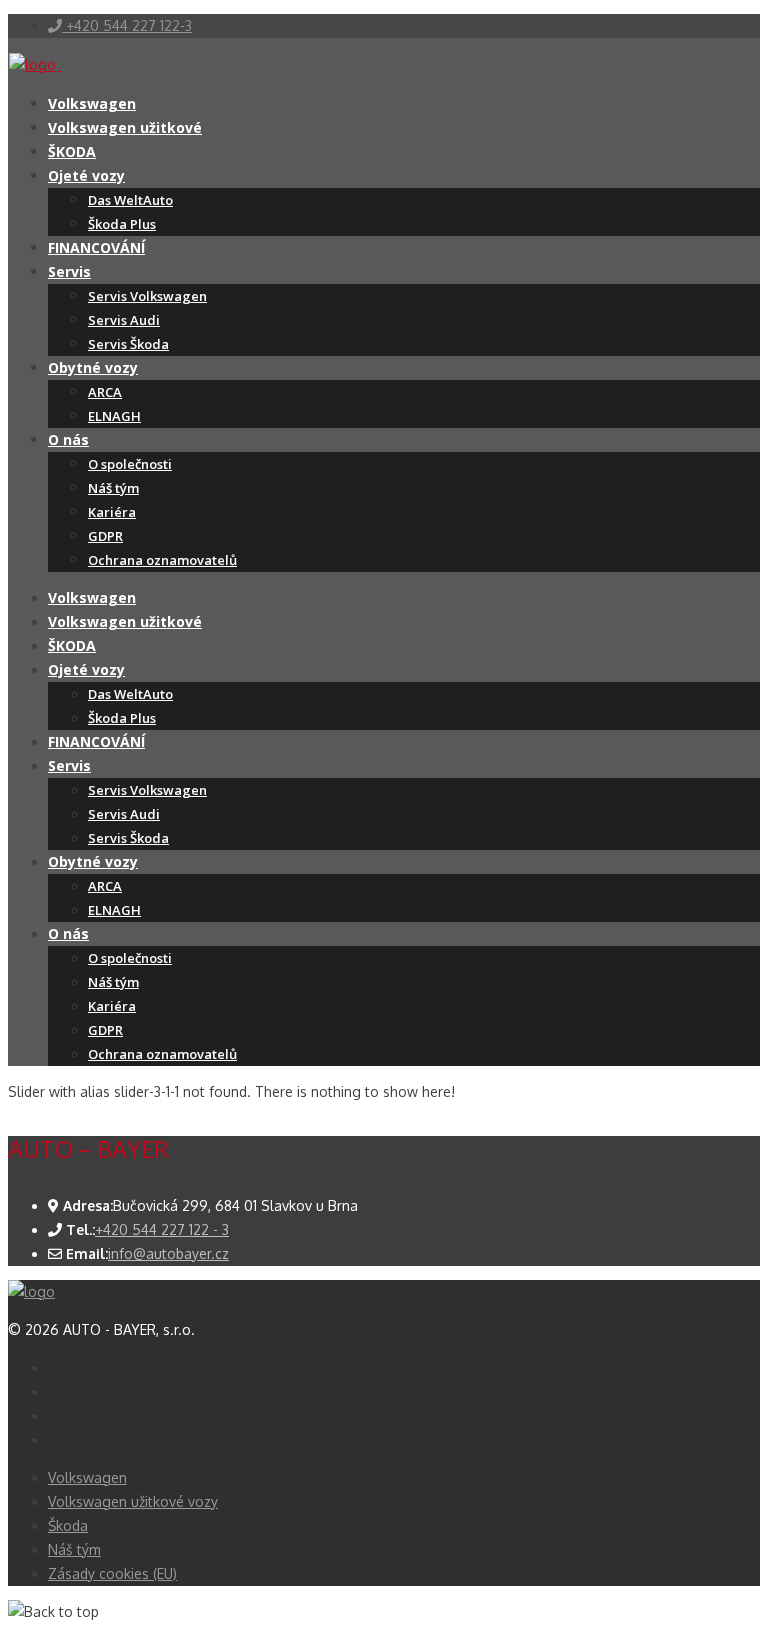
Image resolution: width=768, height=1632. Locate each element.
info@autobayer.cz (168, 1253)
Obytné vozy (93, 367)
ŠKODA (72, 151)
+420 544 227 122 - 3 (162, 1229)
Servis (69, 271)
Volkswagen (92, 103)
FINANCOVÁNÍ (96, 247)
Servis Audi (124, 320)
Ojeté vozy (86, 175)
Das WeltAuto (130, 200)
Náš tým (113, 488)
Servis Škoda (128, 344)
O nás (68, 439)
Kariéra (112, 512)
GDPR (105, 536)
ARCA (105, 392)
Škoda (68, 1525)
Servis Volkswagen (147, 296)
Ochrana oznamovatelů (162, 560)
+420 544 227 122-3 (127, 25)
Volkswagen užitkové (125, 127)
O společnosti (130, 464)
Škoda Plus (122, 224)
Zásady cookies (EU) (112, 1573)
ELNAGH (114, 416)
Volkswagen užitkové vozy (133, 1501)
